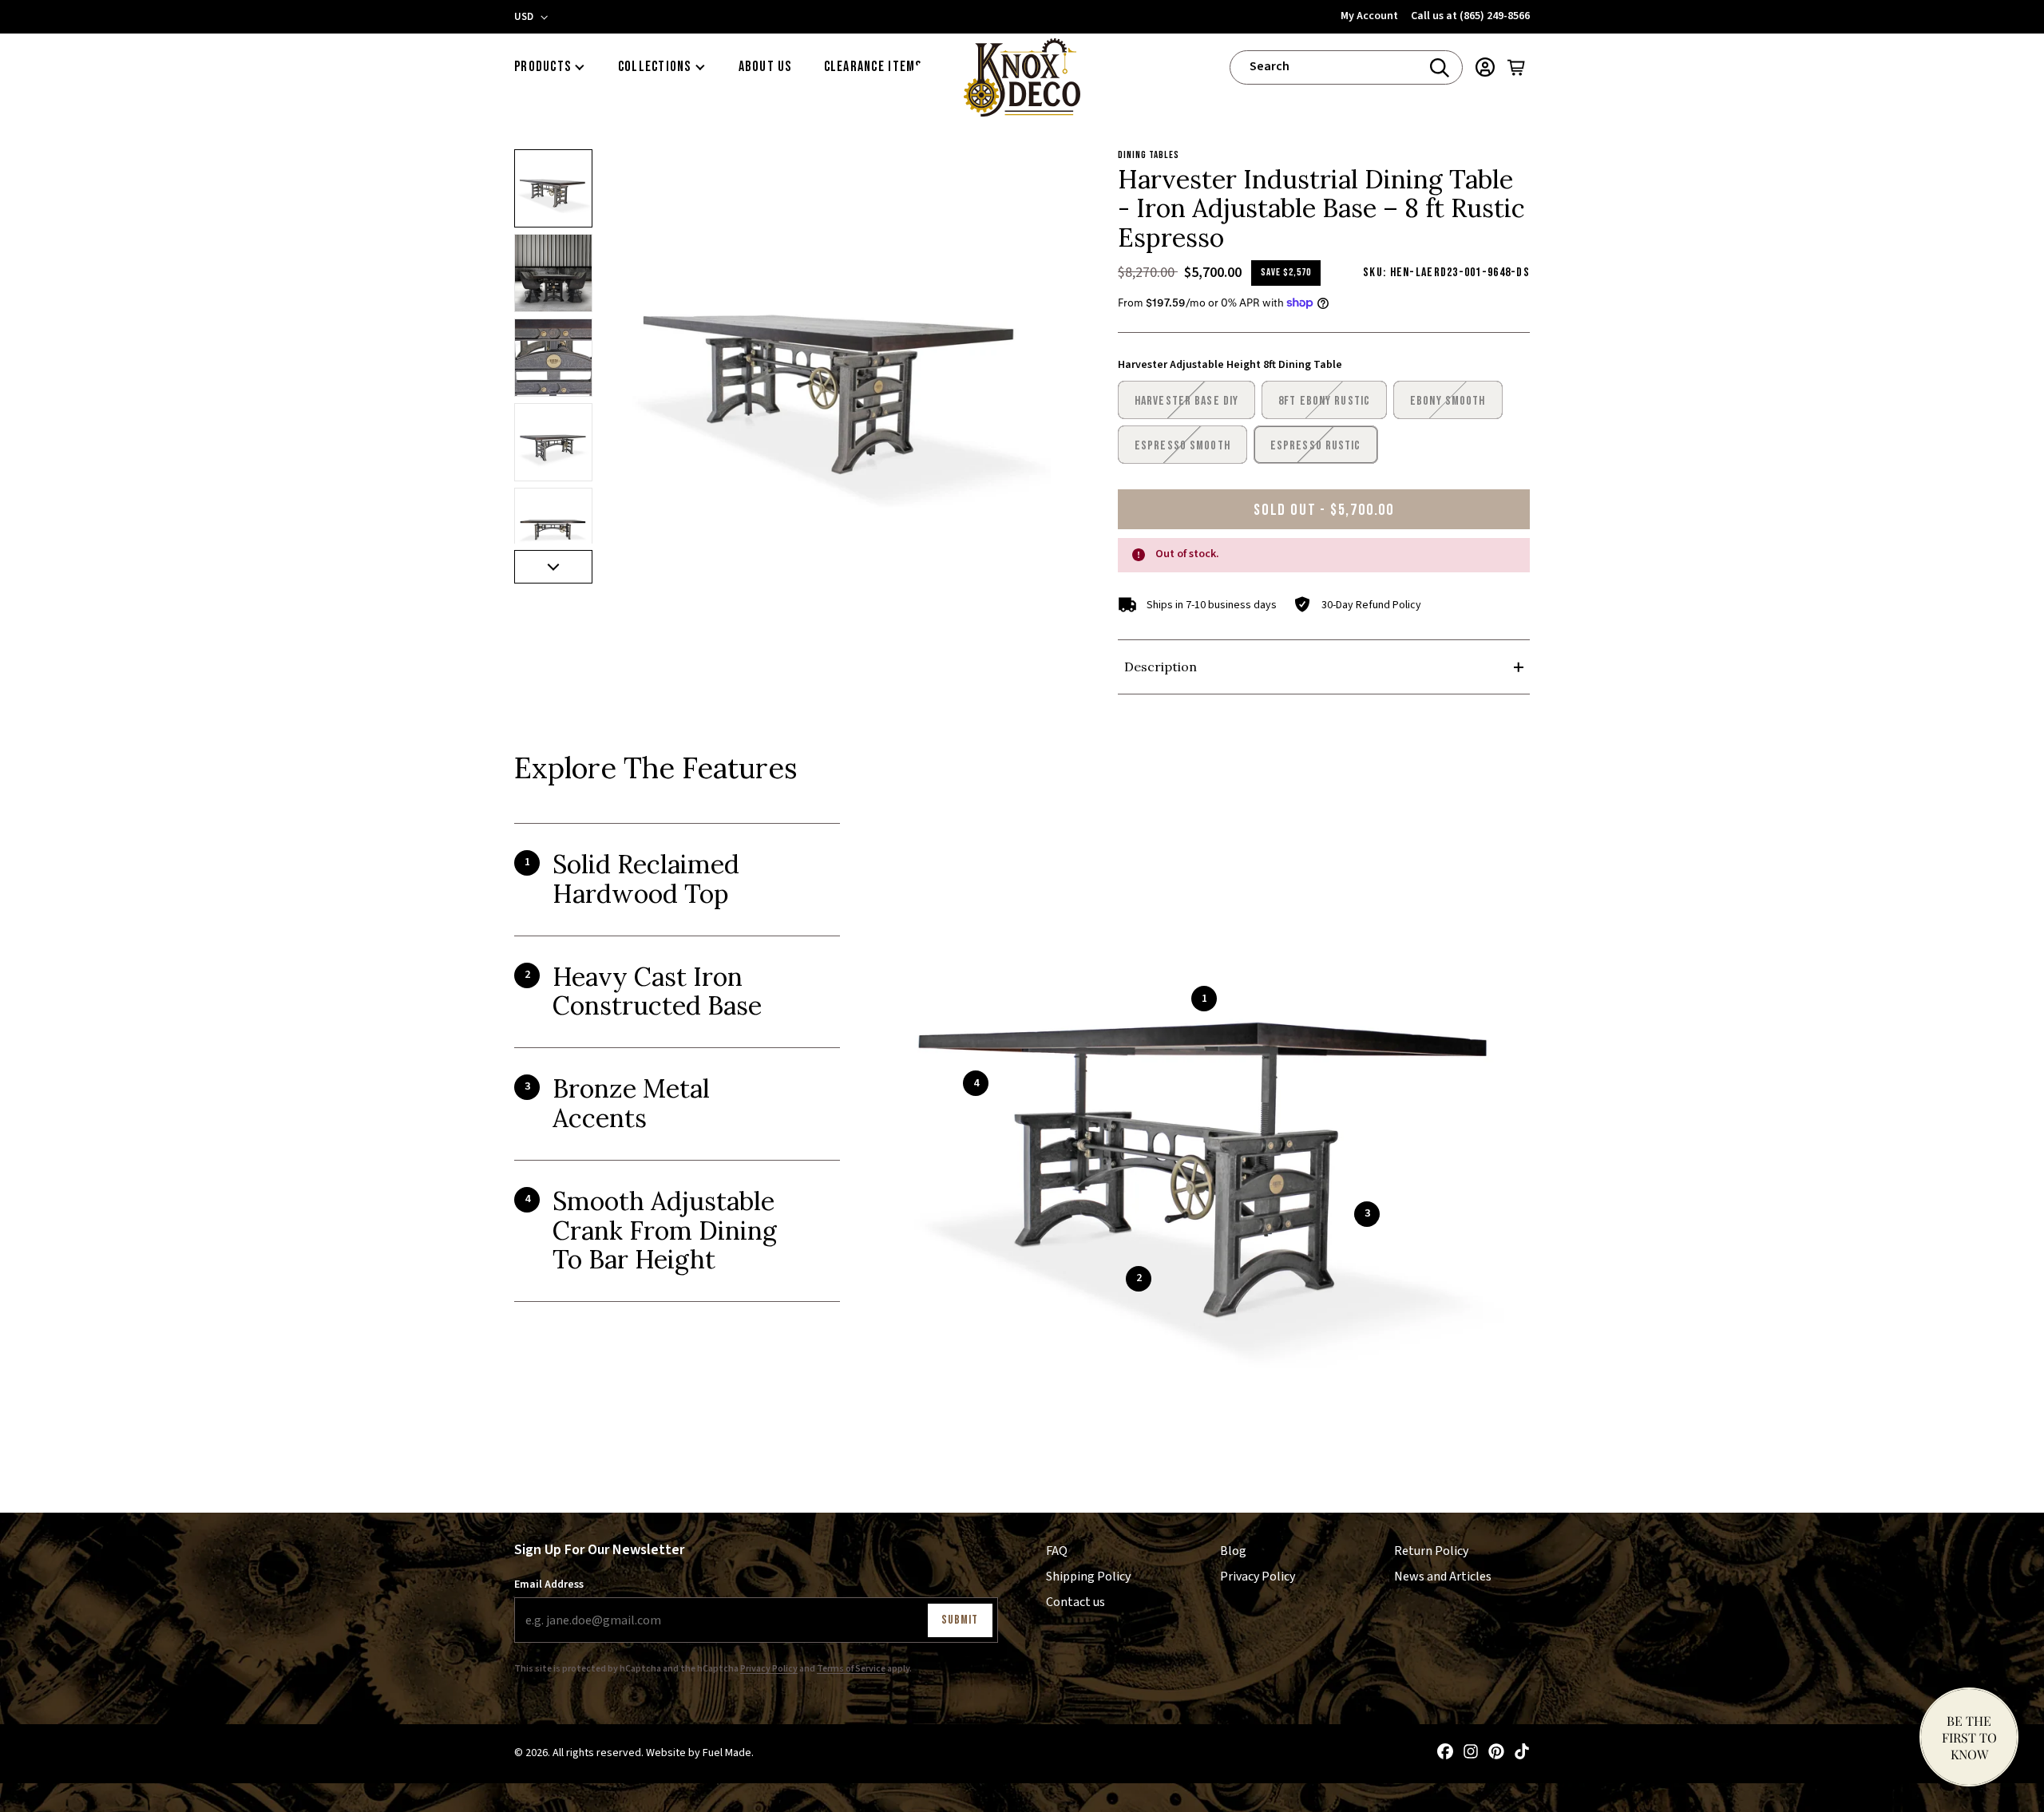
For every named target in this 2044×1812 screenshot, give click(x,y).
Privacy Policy (769, 1669)
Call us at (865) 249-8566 (1470, 16)
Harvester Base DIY (1186, 401)
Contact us (1075, 1602)
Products (543, 67)
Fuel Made (727, 1754)
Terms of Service (851, 1669)
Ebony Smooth (1448, 401)
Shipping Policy (1088, 1577)
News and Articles (1443, 1577)
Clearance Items (873, 67)
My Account (1369, 16)
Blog (1233, 1551)
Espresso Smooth (1182, 446)
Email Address (549, 1585)
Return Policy (1431, 1551)
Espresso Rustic (1316, 446)
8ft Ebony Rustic (1324, 401)
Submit (960, 1620)
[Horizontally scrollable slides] (834, 366)
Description (1161, 667)
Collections (655, 67)
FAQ (1057, 1551)
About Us (765, 67)
